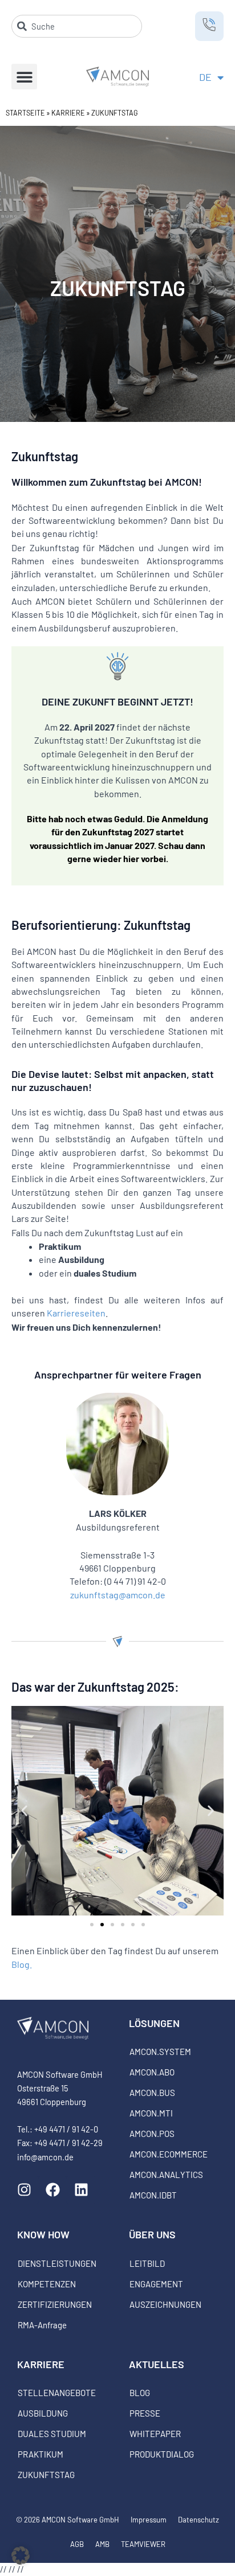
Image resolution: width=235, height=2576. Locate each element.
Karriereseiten (76, 1313)
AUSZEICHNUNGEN (165, 2304)
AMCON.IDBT (153, 2195)
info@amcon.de (45, 2157)
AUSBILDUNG (43, 2413)
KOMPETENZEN (47, 2284)
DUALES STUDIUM (52, 2434)
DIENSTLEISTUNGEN (57, 2263)
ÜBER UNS (152, 2234)
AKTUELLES (157, 2364)
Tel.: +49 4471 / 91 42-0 (58, 2129)
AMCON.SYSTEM (160, 2052)
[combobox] (77, 26)
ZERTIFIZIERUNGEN (55, 2304)
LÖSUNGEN (154, 2023)
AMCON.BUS (152, 2093)
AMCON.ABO (152, 2072)
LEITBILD (147, 2263)
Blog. (22, 1964)
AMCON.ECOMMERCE (169, 2154)
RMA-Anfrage (42, 2325)
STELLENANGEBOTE (57, 2393)
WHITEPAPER (155, 2434)
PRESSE (145, 2413)
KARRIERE (68, 113)
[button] (24, 77)
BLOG (140, 2393)
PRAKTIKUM (40, 2454)
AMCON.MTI (151, 2113)
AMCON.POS (152, 2134)
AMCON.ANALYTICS (166, 2175)
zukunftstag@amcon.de (118, 1595)
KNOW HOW (43, 2234)
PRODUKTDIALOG (162, 2454)
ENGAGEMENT (156, 2284)
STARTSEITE (25, 113)
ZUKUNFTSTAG (46, 2475)
